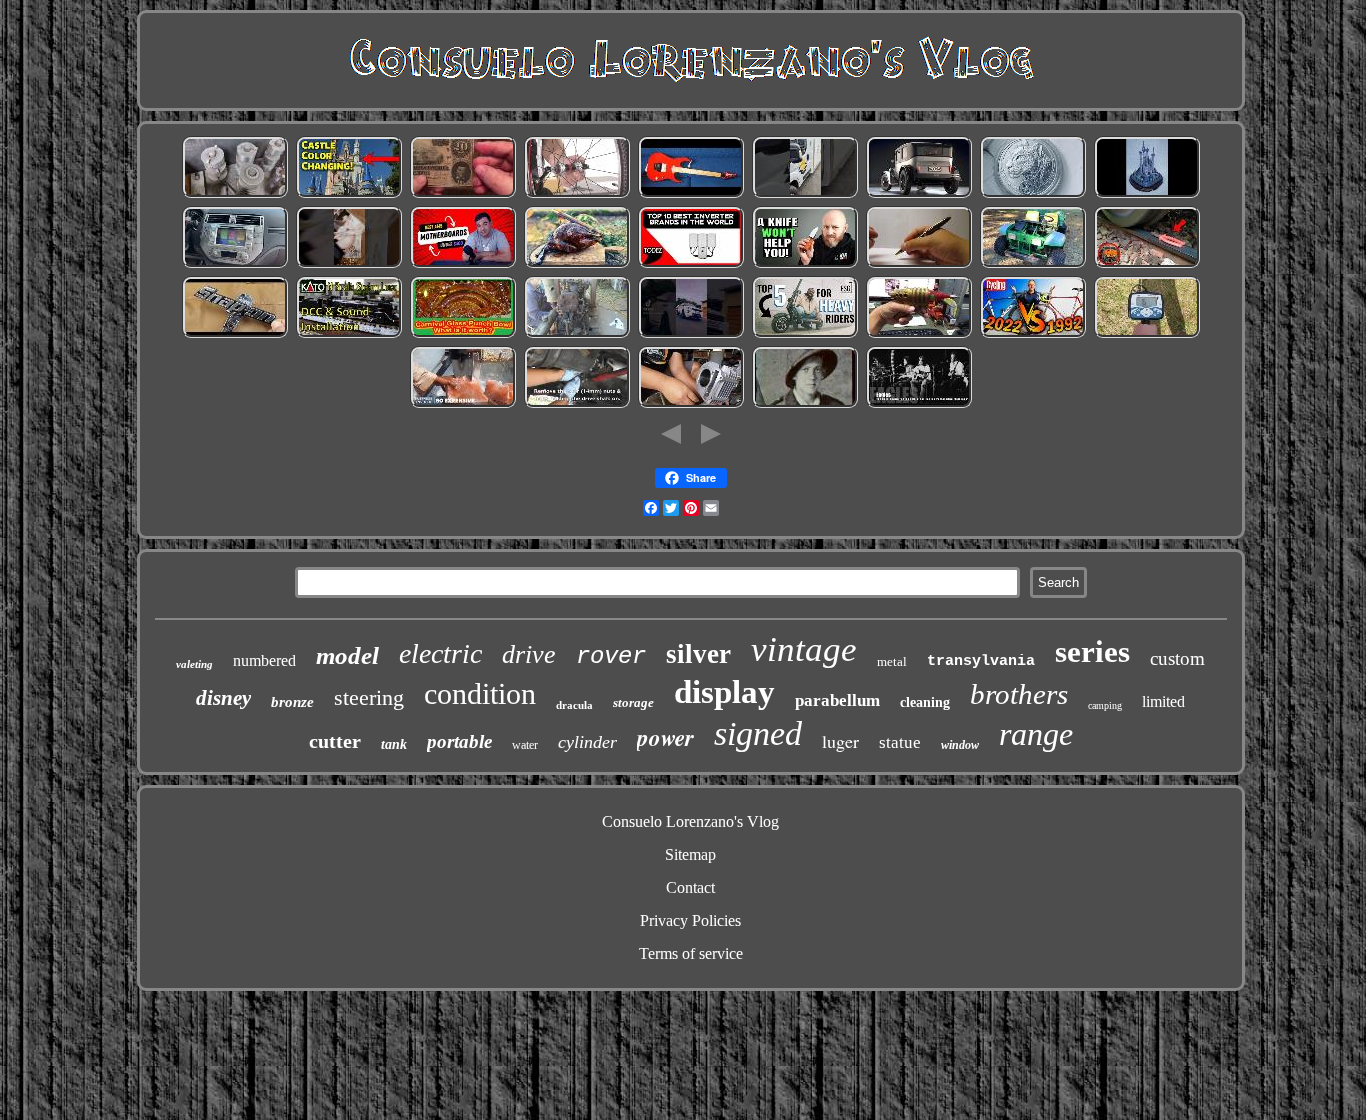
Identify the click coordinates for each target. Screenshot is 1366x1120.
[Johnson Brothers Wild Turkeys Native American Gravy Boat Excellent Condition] (577, 264)
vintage (804, 649)
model (347, 655)
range (1036, 734)
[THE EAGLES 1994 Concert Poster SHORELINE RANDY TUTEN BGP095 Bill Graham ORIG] (919, 404)
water (525, 745)
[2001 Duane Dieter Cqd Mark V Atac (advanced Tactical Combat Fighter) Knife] (805, 264)
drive (529, 654)
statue (900, 742)
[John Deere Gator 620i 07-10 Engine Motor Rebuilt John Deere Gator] (1033, 264)
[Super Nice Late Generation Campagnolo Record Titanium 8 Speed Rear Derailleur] (1033, 334)
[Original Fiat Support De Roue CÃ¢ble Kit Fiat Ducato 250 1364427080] (805, 194)
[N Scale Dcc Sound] (349, 334)
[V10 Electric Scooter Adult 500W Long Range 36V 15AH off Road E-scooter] (805, 334)
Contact (690, 887)
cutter (335, 741)
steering (369, 697)
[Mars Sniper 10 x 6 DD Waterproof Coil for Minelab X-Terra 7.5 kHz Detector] (1147, 334)
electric (440, 653)
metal (892, 661)
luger (840, 741)
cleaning (925, 702)
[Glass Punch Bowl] (463, 334)
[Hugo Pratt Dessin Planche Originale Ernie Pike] (805, 404)
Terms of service (691, 953)
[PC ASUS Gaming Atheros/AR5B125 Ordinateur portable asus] (463, 264)
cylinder (587, 742)
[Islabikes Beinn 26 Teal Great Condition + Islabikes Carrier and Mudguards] (577, 194)
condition (480, 693)
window (960, 745)
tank (394, 744)
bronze (292, 702)
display (724, 692)
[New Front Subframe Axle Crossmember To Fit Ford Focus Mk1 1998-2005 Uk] (577, 404)
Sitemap (690, 854)
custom (1177, 658)
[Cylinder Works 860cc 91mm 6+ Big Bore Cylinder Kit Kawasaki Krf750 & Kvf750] (691, 404)
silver (698, 654)
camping (1105, 705)
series (1092, 651)
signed (758, 733)
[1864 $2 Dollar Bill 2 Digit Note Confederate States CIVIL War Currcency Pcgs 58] (463, 194)
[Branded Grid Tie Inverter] (691, 264)
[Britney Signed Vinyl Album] (349, 264)
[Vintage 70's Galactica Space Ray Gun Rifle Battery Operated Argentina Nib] (919, 334)
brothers (1019, 694)
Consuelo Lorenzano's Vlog (690, 821)
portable (459, 741)
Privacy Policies (690, 920)
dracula (574, 705)
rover (611, 656)
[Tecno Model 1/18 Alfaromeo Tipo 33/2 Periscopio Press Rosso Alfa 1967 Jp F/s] (919, 194)
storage (633, 702)
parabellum (837, 700)
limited (1163, 701)
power (665, 737)
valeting (194, 664)
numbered (264, 660)
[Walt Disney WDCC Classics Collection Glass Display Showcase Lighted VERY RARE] (1147, 194)
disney (223, 698)
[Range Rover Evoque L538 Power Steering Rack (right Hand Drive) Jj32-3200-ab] (691, 334)
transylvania (981, 661)
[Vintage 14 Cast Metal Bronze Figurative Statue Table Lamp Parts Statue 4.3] (463, 404)
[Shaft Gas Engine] (577, 334)
